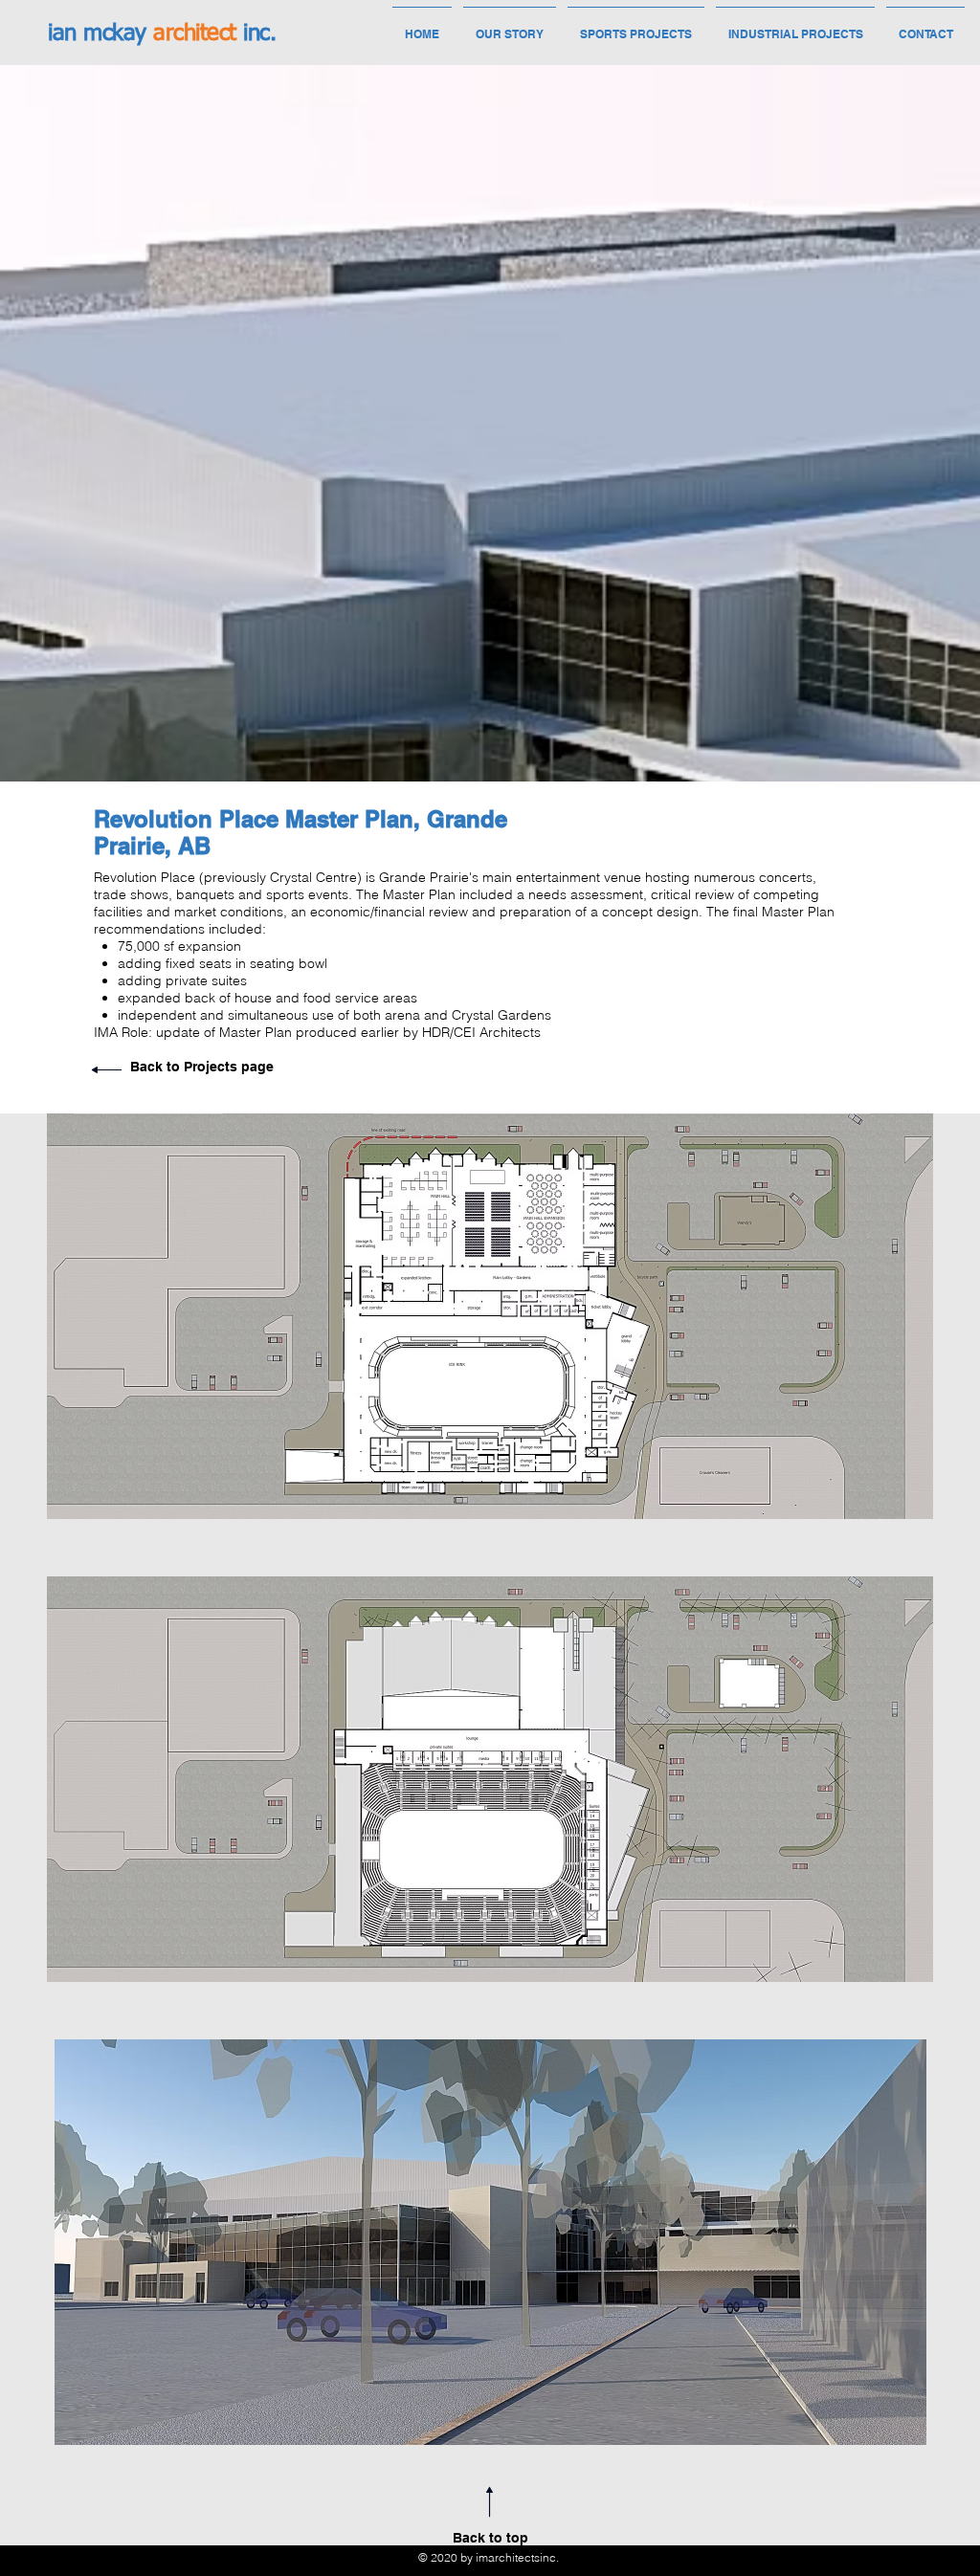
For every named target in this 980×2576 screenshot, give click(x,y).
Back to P (161, 1067)
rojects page (233, 1067)
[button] (490, 1316)
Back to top (490, 2538)
